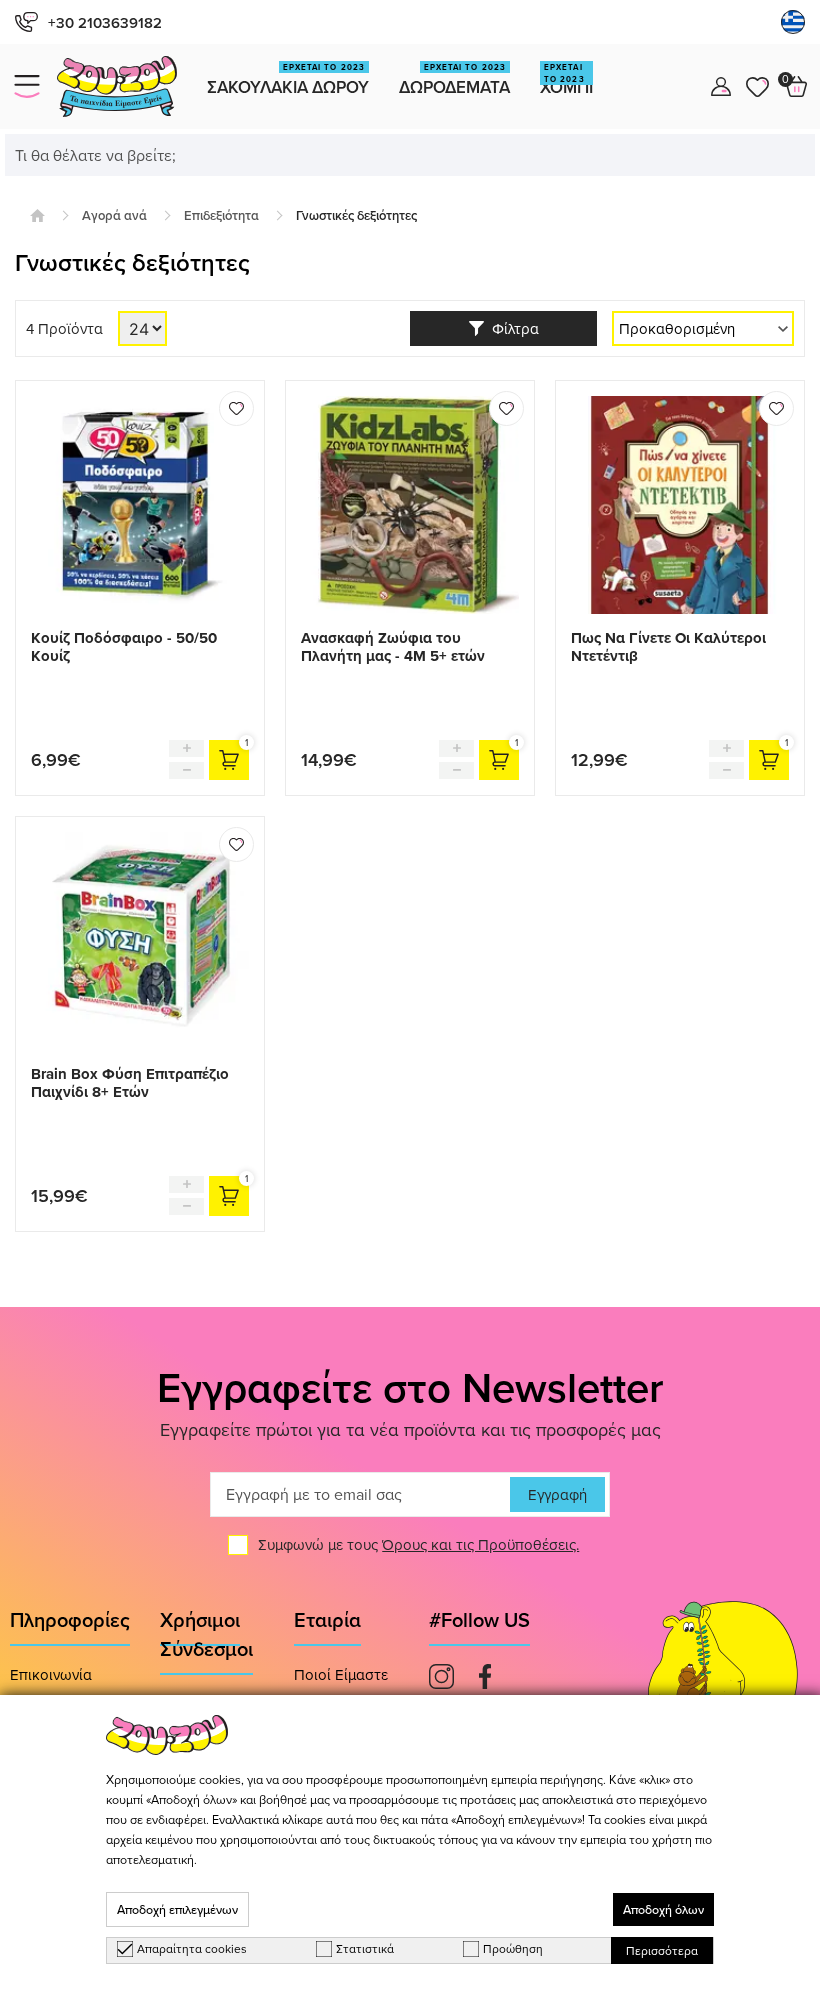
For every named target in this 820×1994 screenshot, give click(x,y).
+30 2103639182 (105, 22)
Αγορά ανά (114, 215)
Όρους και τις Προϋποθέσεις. (480, 1544)
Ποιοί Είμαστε (341, 1674)
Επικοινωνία (51, 1674)
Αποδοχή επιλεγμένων (177, 1909)
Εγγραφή (557, 1494)
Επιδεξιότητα (221, 215)
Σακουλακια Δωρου (288, 80)
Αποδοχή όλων (663, 1909)
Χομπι (566, 80)
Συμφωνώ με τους (418, 1544)
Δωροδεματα (454, 80)
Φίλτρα (511, 328)
